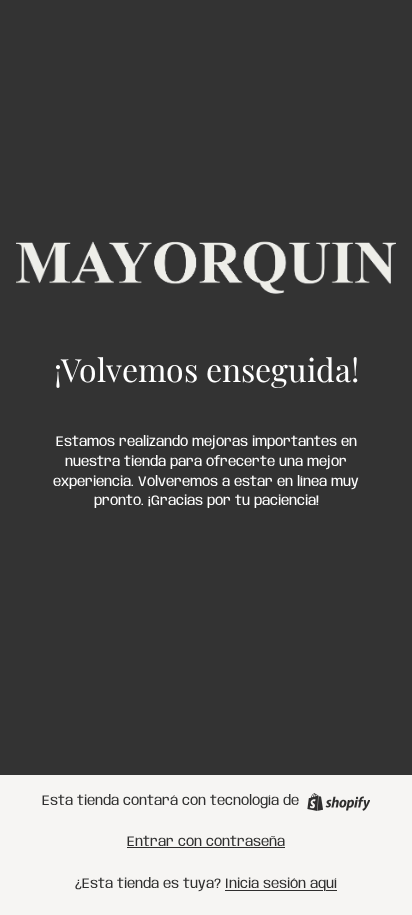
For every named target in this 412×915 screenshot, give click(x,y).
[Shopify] (338, 802)
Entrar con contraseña (206, 842)
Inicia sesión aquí (281, 884)
